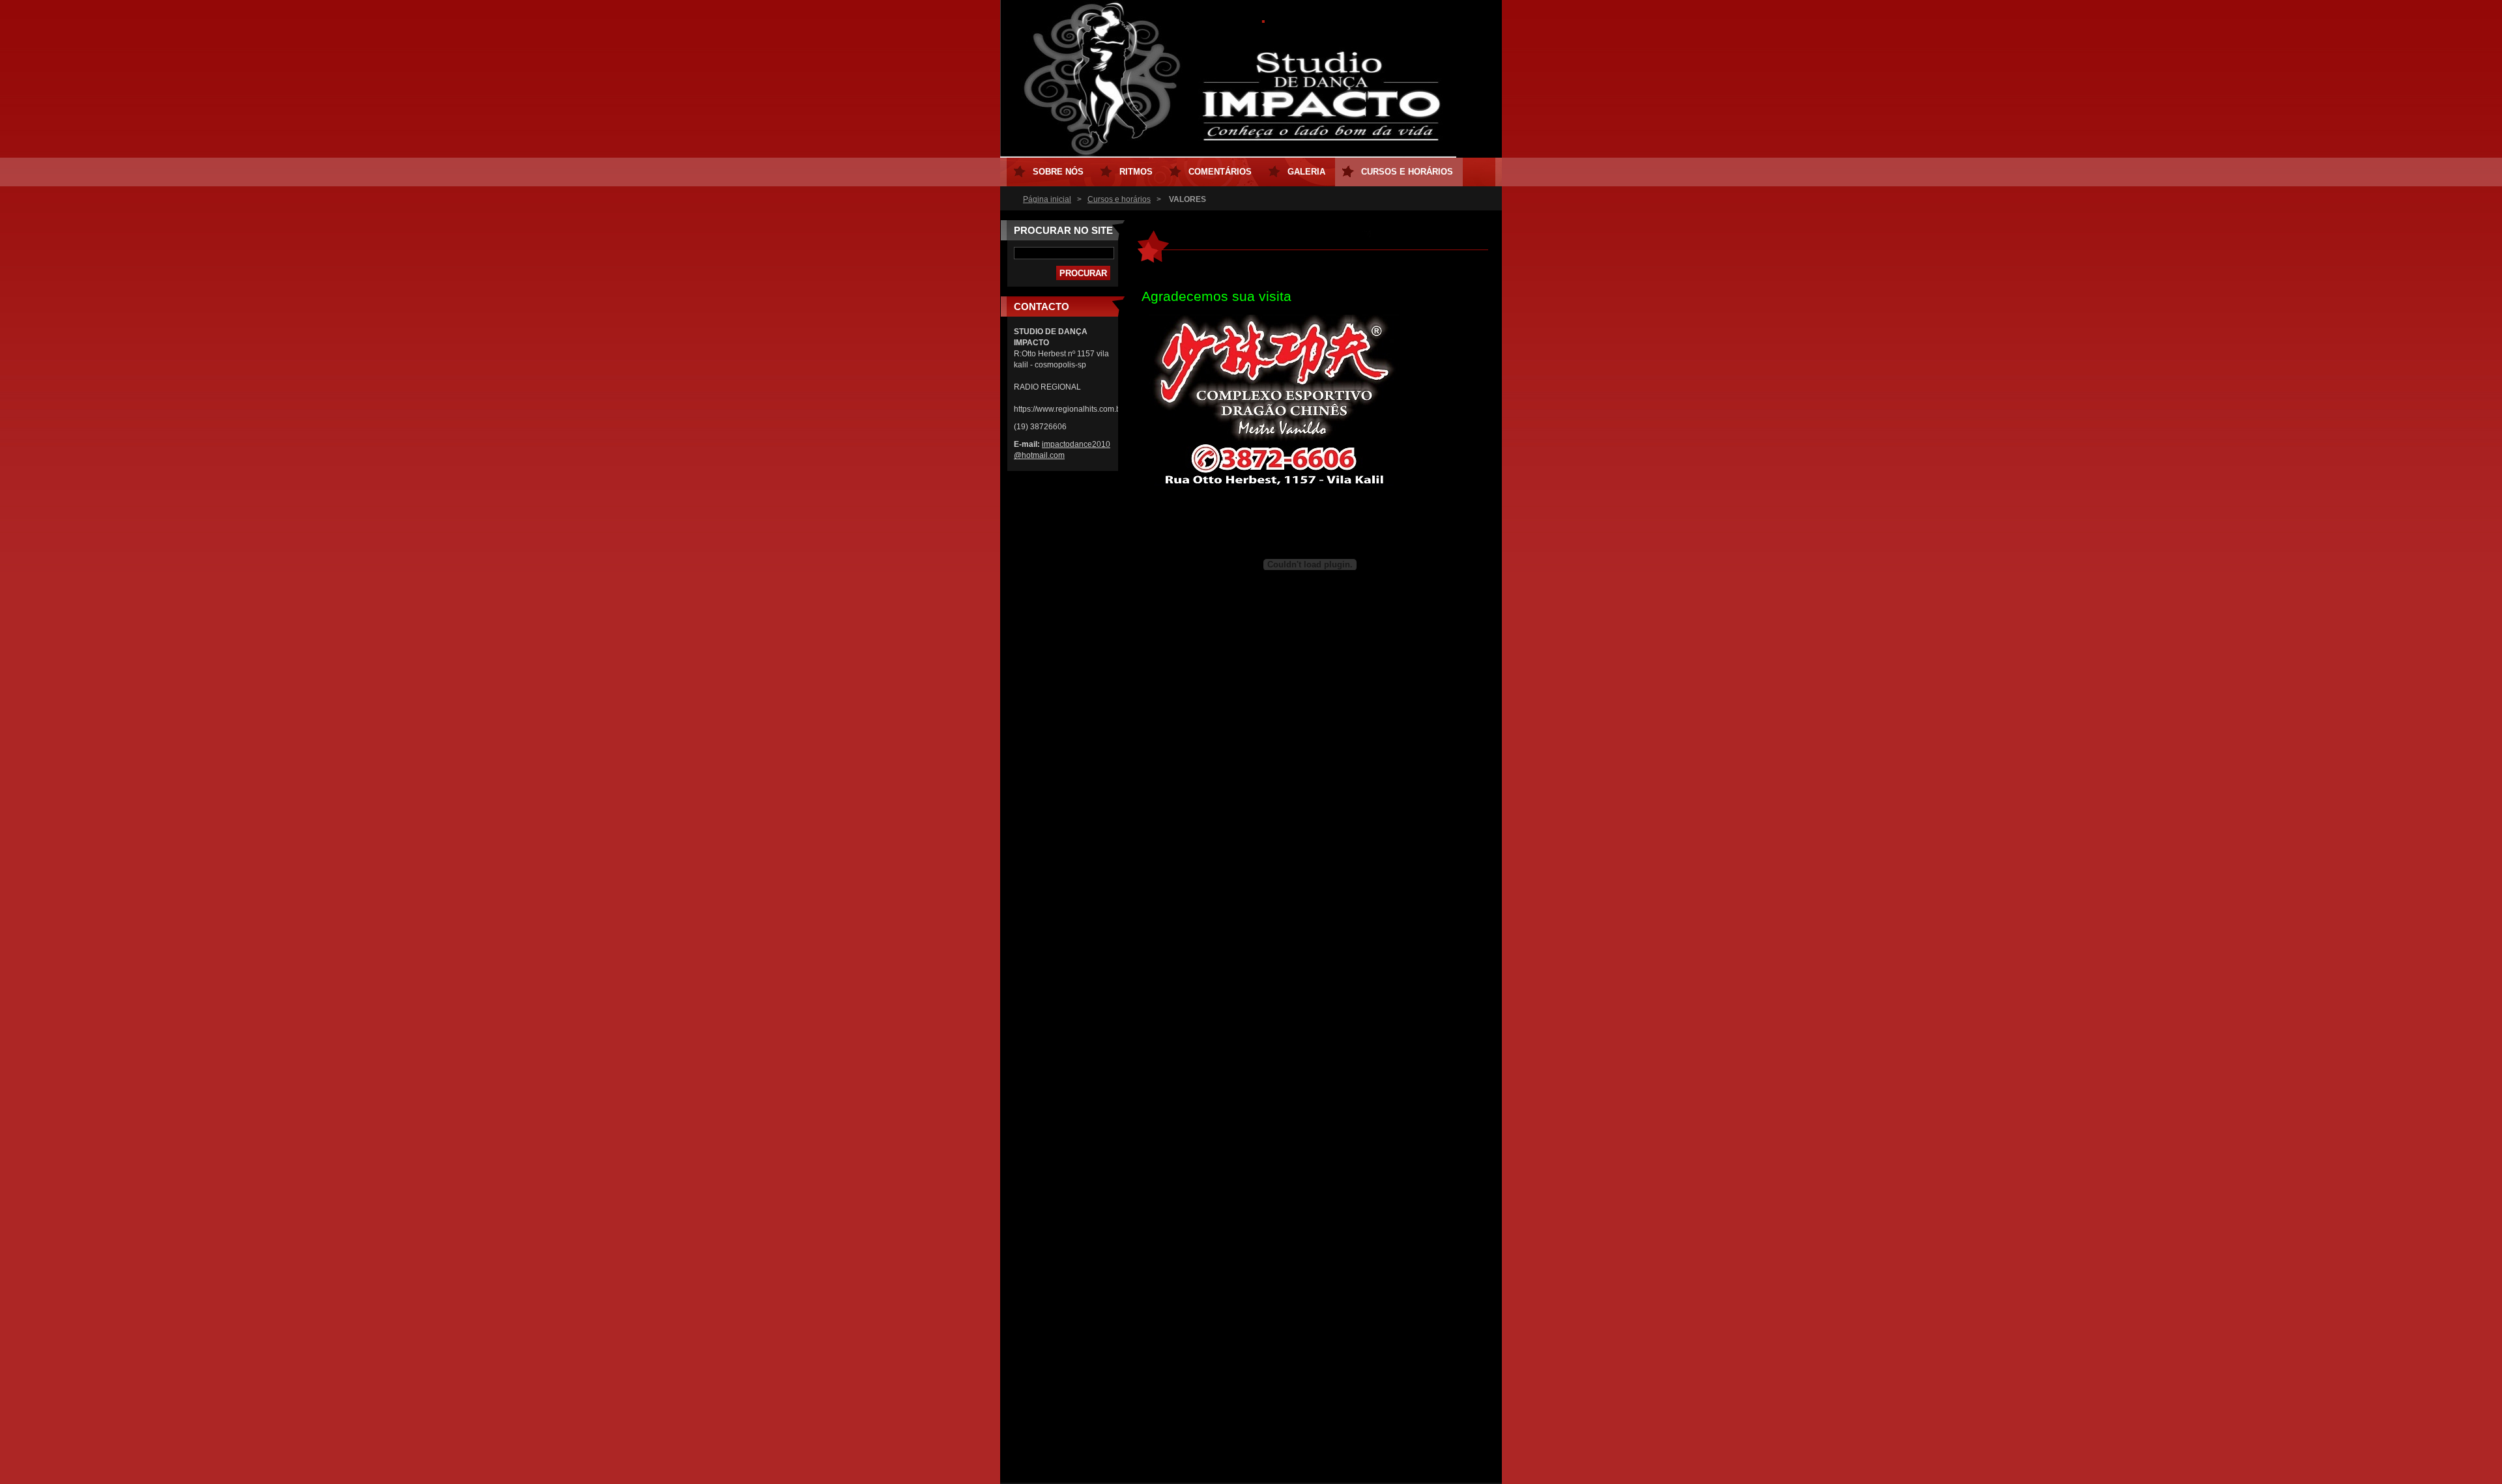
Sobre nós (1058, 172)
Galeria (1306, 172)
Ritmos (1136, 172)
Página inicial (1047, 199)
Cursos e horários (1119, 199)
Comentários (1220, 172)
